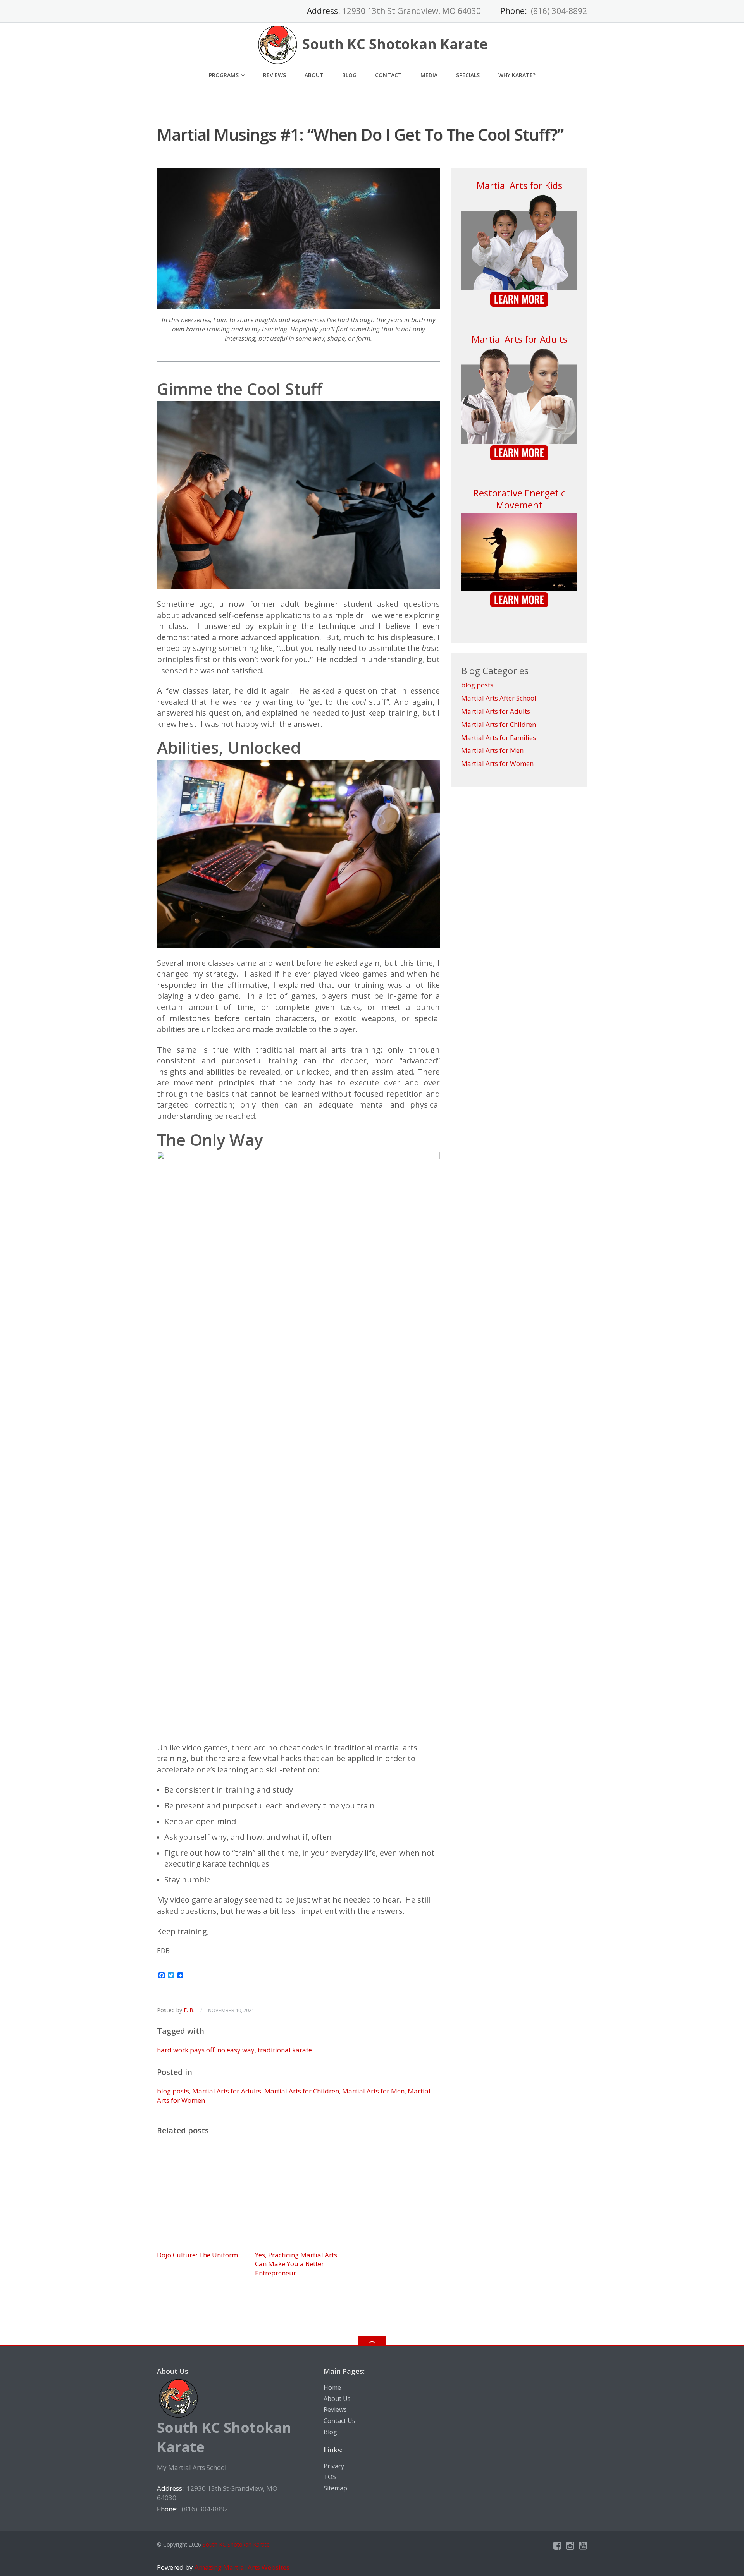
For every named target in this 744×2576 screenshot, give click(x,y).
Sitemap (335, 2488)
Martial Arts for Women (497, 763)
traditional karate (285, 2050)
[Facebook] (557, 2545)
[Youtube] (583, 2545)
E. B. (189, 2010)
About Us (337, 2399)
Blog (349, 75)
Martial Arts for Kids (519, 185)
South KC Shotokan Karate (236, 2544)
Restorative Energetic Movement (519, 499)
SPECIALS (468, 75)
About (314, 75)
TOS (330, 2477)
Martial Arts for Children (302, 2091)
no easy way (236, 2050)
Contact (388, 75)
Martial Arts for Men (373, 2091)
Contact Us (339, 2421)
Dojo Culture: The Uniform (197, 2255)
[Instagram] (570, 2545)
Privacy (334, 2466)
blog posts (173, 2091)
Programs (224, 75)
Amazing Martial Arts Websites (241, 2567)
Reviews (275, 75)
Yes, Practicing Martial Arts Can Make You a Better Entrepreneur (296, 2264)
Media (429, 75)
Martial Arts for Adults (227, 2091)
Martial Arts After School (499, 698)
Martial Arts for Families (499, 738)
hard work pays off (186, 2050)
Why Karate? (517, 75)
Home (332, 2387)
